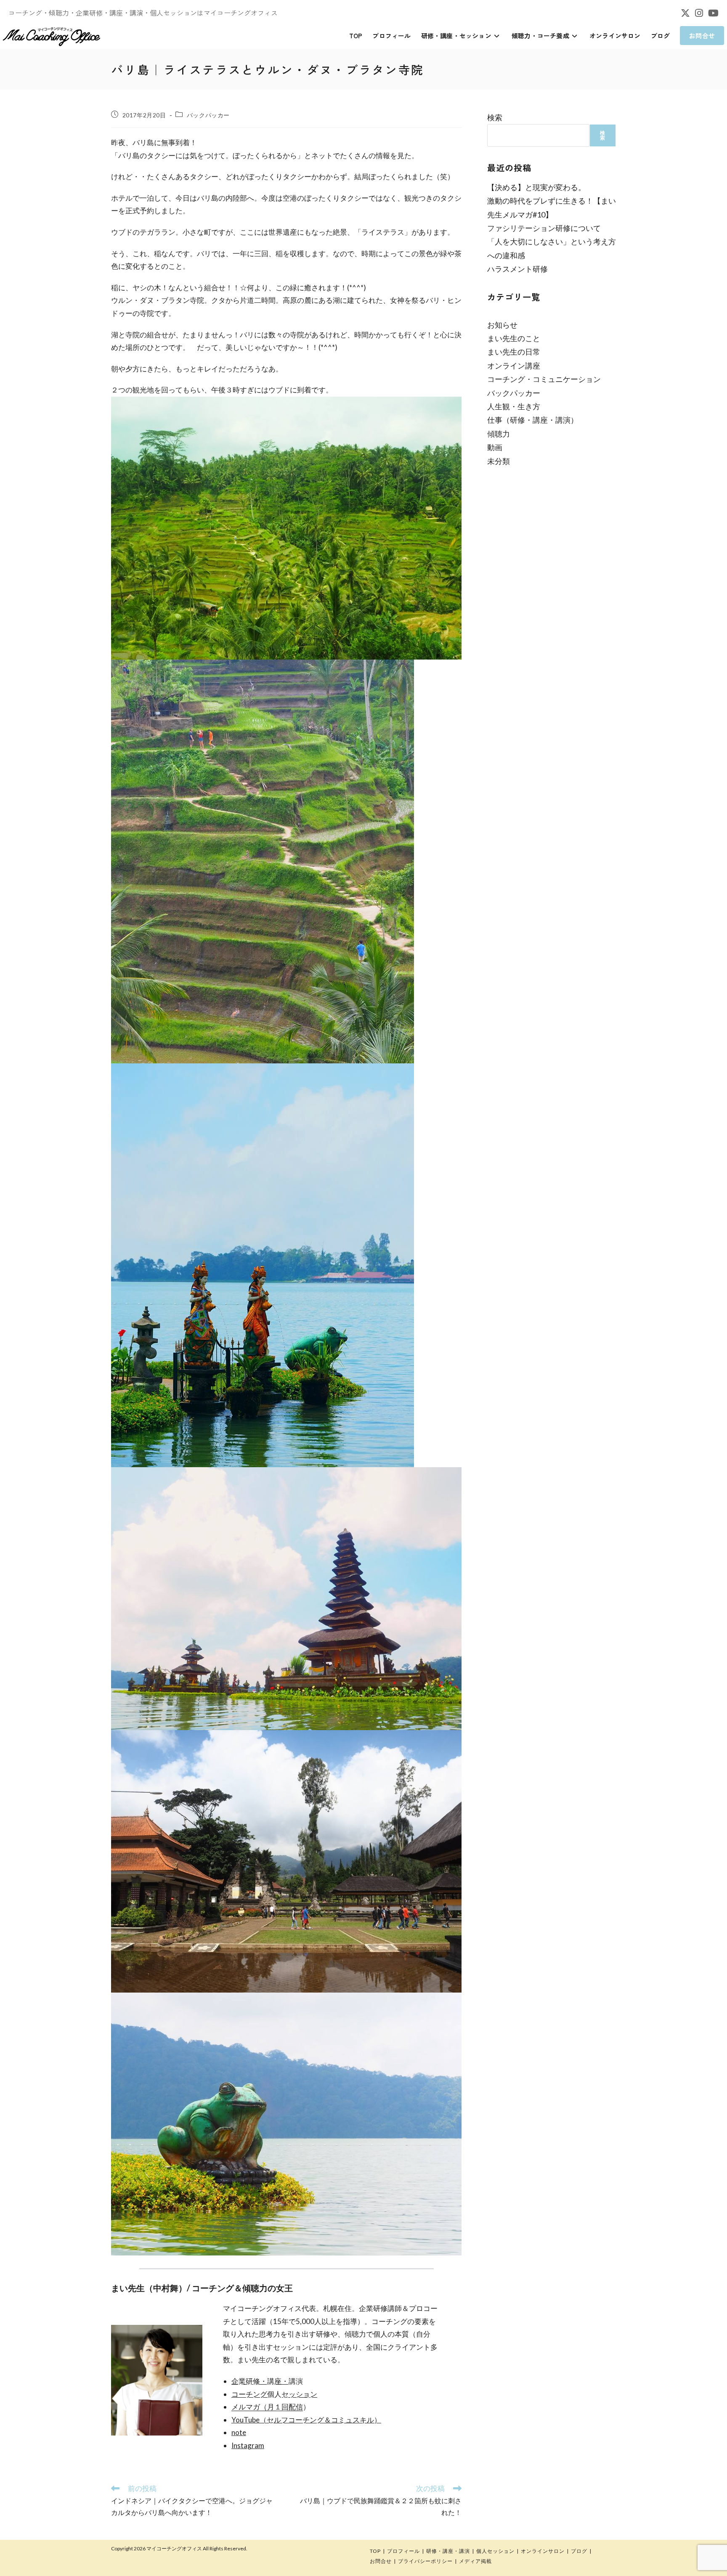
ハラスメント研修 (517, 269)
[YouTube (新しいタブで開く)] (712, 13)
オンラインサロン (543, 2551)
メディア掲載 (475, 2561)
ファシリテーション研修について (544, 228)
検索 (495, 117)
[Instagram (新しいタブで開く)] (699, 13)
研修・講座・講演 (448, 2551)
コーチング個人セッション (274, 2394)
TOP (375, 2551)
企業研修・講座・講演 (267, 2381)
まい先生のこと (514, 338)
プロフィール (403, 2551)
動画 (495, 447)
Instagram (248, 2445)
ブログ (579, 2551)
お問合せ (381, 2561)
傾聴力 (499, 434)
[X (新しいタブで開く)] (685, 13)
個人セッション (495, 2551)
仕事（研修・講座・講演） (533, 420)
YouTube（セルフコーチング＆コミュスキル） (306, 2420)
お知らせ (502, 325)
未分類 (499, 461)
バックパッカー (208, 115)
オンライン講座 (514, 366)
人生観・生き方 (514, 406)
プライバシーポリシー (425, 2561)
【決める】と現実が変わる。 (536, 187)
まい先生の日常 (514, 352)
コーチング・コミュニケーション (544, 379)
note (239, 2432)
